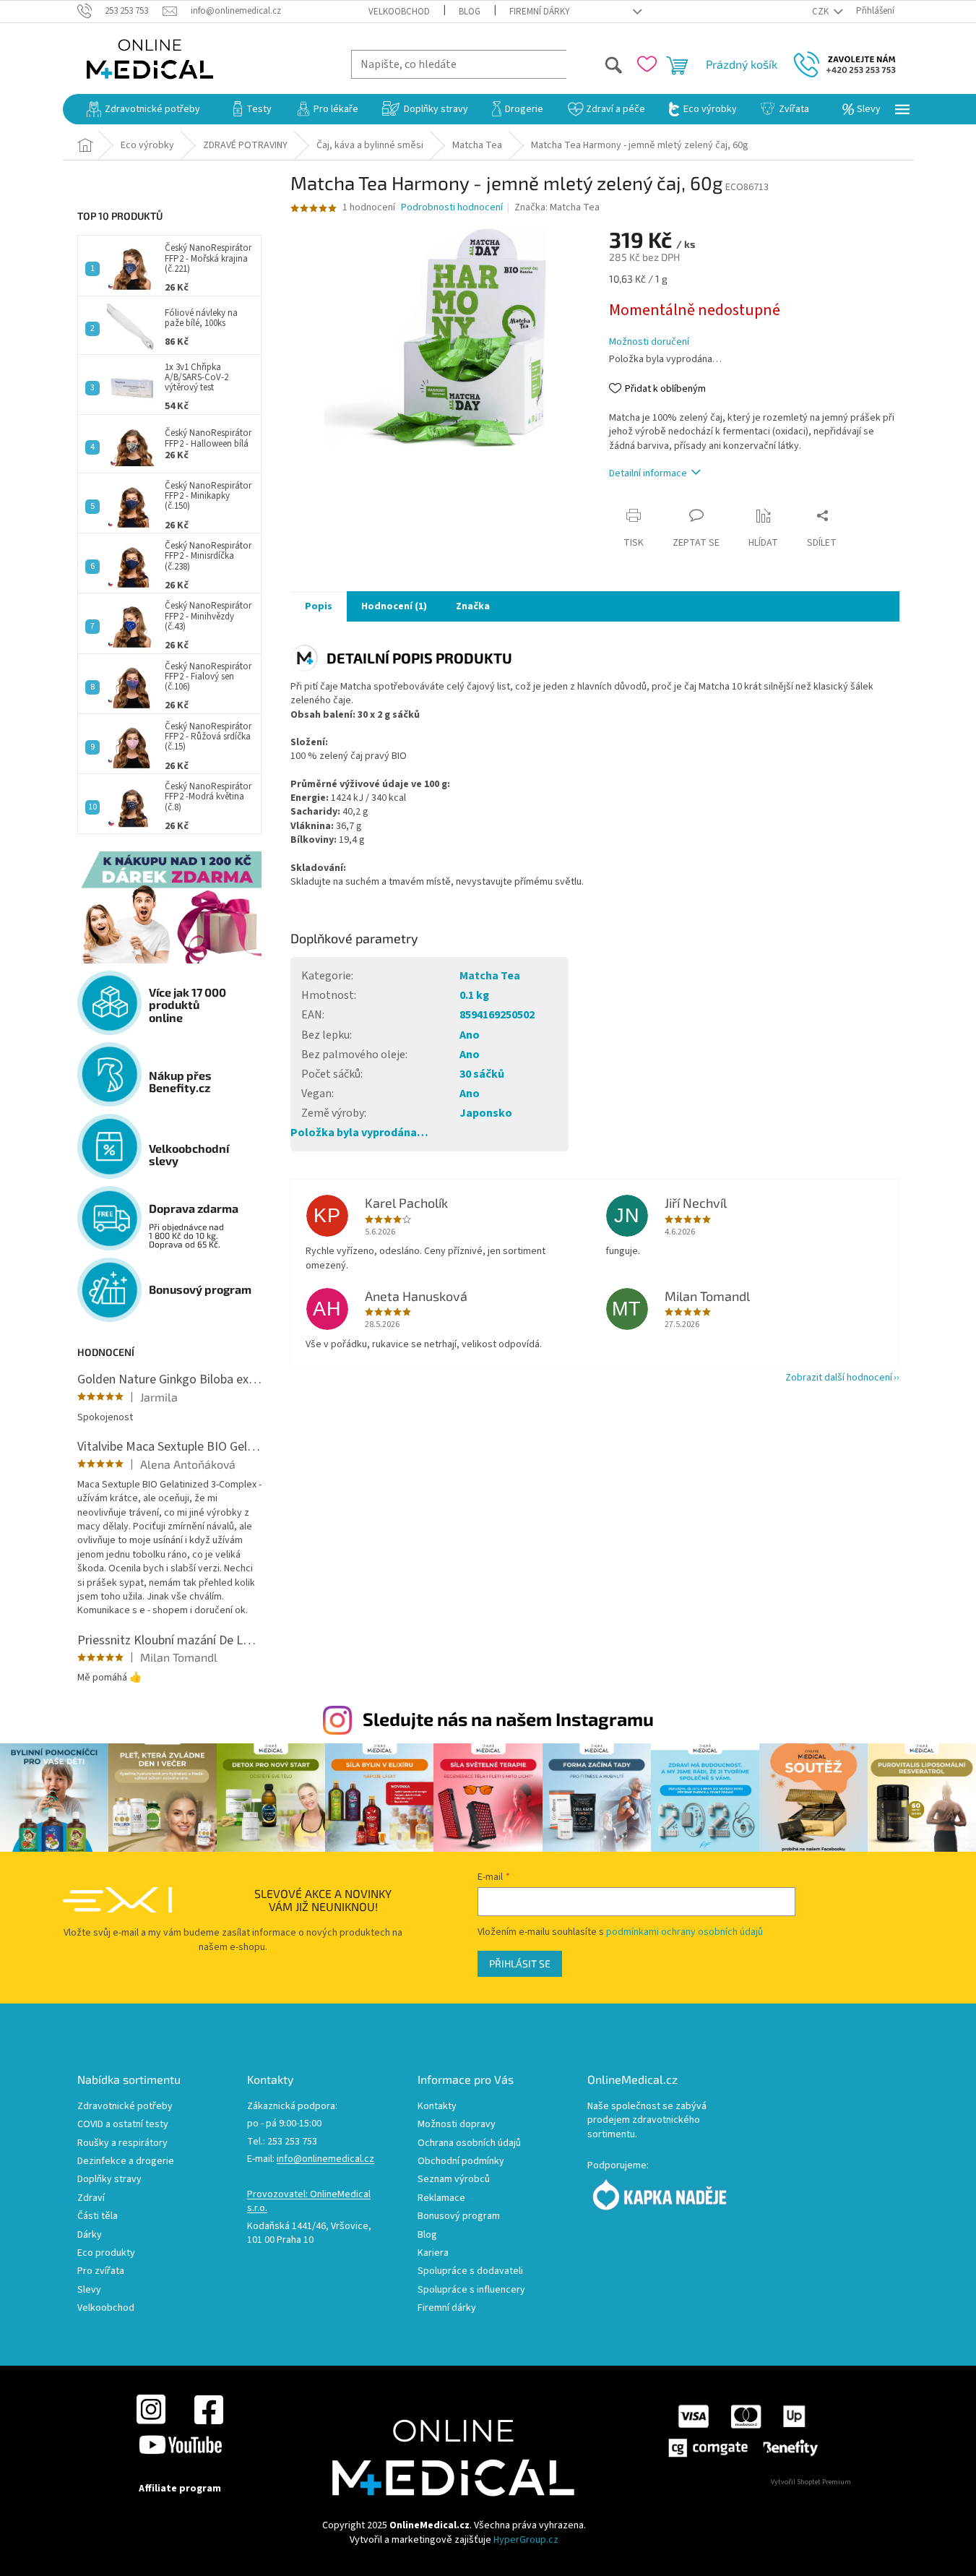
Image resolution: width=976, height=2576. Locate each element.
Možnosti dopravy (457, 2125)
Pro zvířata (101, 2271)
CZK (821, 12)
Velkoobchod (399, 12)
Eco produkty (106, 2253)
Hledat (595, 64)
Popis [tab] (319, 606)
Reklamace (441, 2198)
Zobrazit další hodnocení (839, 1378)
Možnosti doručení (649, 342)
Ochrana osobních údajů (469, 2143)
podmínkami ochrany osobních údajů (685, 1932)
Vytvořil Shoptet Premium (811, 2482)
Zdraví (91, 2198)
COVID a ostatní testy (123, 2125)
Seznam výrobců (454, 2180)
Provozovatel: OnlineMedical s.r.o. (309, 2202)
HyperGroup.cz (526, 2540)
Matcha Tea (490, 976)
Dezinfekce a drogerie (126, 2161)
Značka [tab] (473, 606)
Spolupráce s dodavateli (470, 2271)
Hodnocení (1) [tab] (394, 606)
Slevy (89, 2290)
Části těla (98, 2216)
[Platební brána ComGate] (742, 2431)
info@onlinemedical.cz (325, 2159)
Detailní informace (648, 473)
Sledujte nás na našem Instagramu (508, 1719)
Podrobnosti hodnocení (452, 208)
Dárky (90, 2235)
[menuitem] (143, 109)
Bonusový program (459, 2216)
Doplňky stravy (109, 2180)
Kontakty (437, 2107)
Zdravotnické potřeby (125, 2107)
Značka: (557, 207)
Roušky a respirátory (122, 2143)
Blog (470, 12)
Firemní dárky (540, 12)
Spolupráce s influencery (471, 2290)
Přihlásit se (520, 1963)
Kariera (433, 2253)
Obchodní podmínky (461, 2161)
